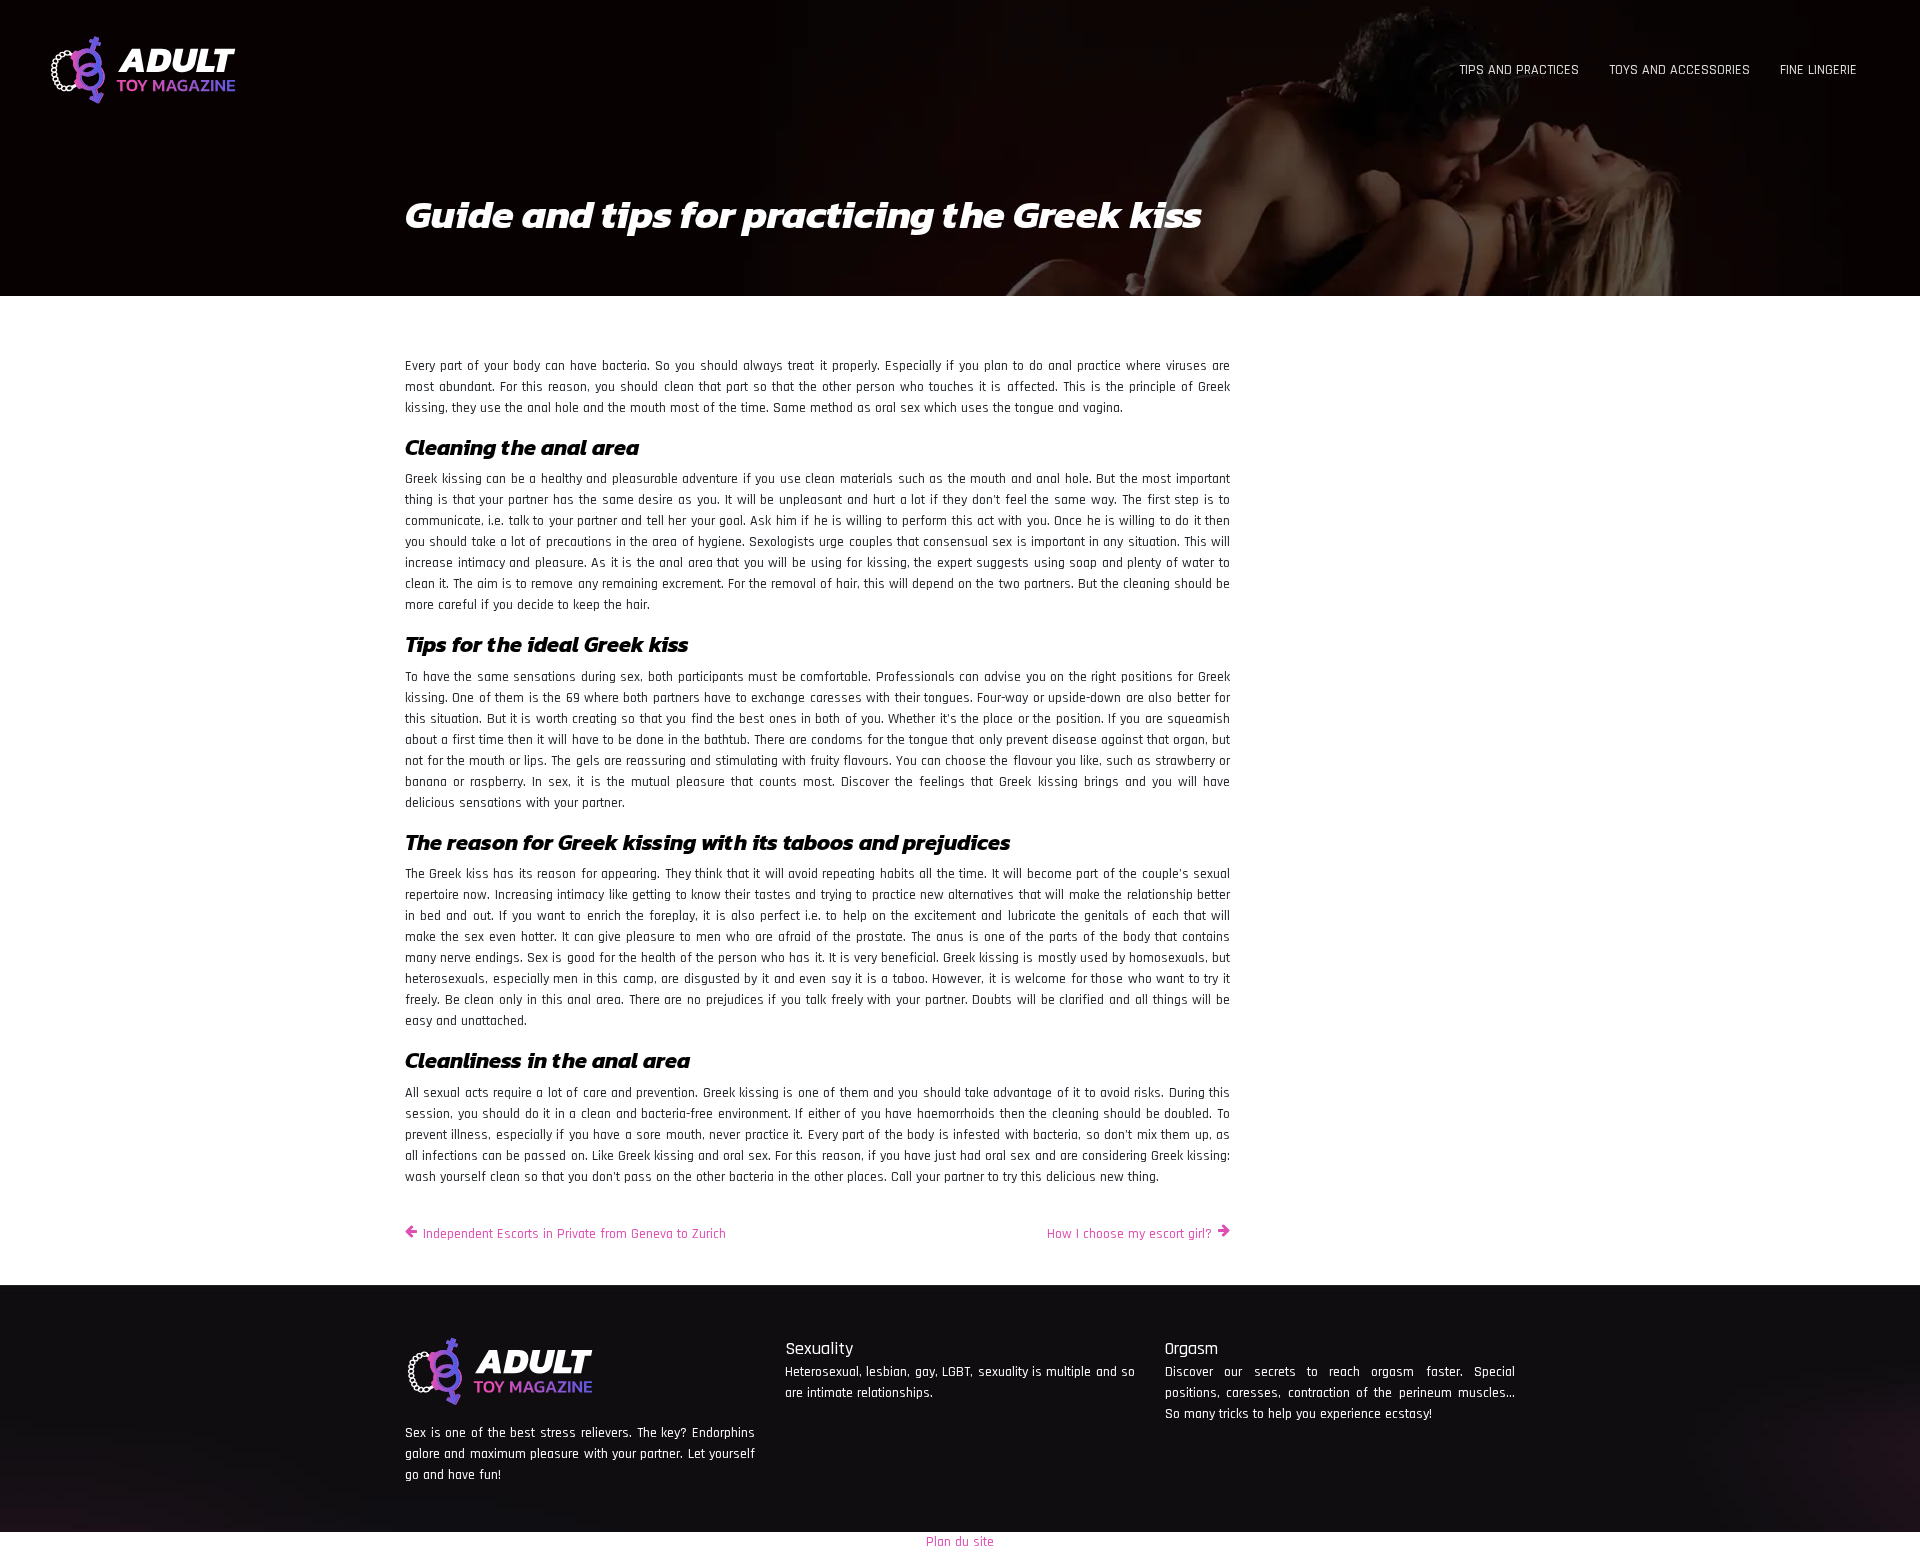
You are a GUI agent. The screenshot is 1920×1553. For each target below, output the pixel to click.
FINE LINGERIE (1818, 70)
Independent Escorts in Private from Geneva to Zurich (574, 1234)
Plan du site (960, 1542)
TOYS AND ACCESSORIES (1679, 70)
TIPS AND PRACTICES (1519, 70)
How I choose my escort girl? (1129, 1234)
